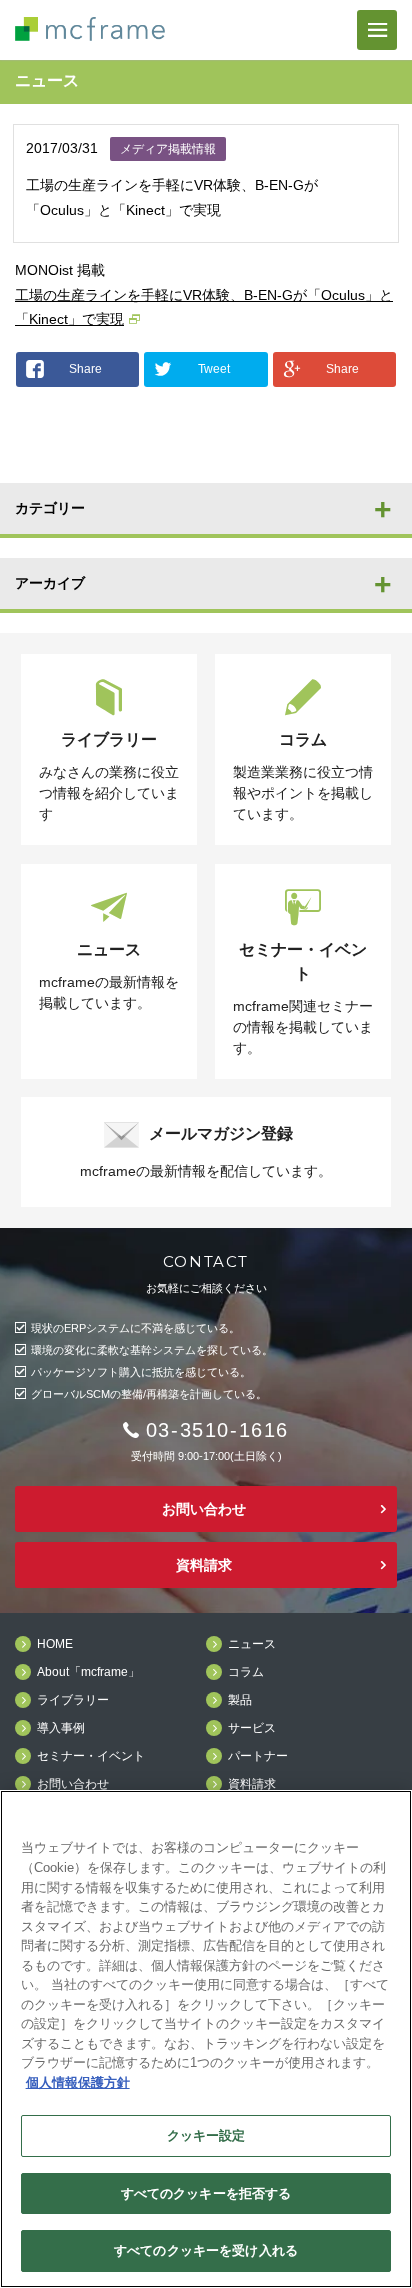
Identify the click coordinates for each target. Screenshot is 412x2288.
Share (85, 369)
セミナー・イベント (91, 1756)
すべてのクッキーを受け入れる (206, 2250)
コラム (246, 1672)
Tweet (214, 369)
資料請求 (204, 1565)
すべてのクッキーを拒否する (206, 2193)
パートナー (258, 1756)
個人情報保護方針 (78, 2082)
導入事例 (61, 1728)
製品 (240, 1700)
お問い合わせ (204, 1509)
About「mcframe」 (88, 1672)
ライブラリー (73, 1700)
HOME (55, 1644)
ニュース (252, 1644)
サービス (252, 1728)
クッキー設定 (206, 2135)
